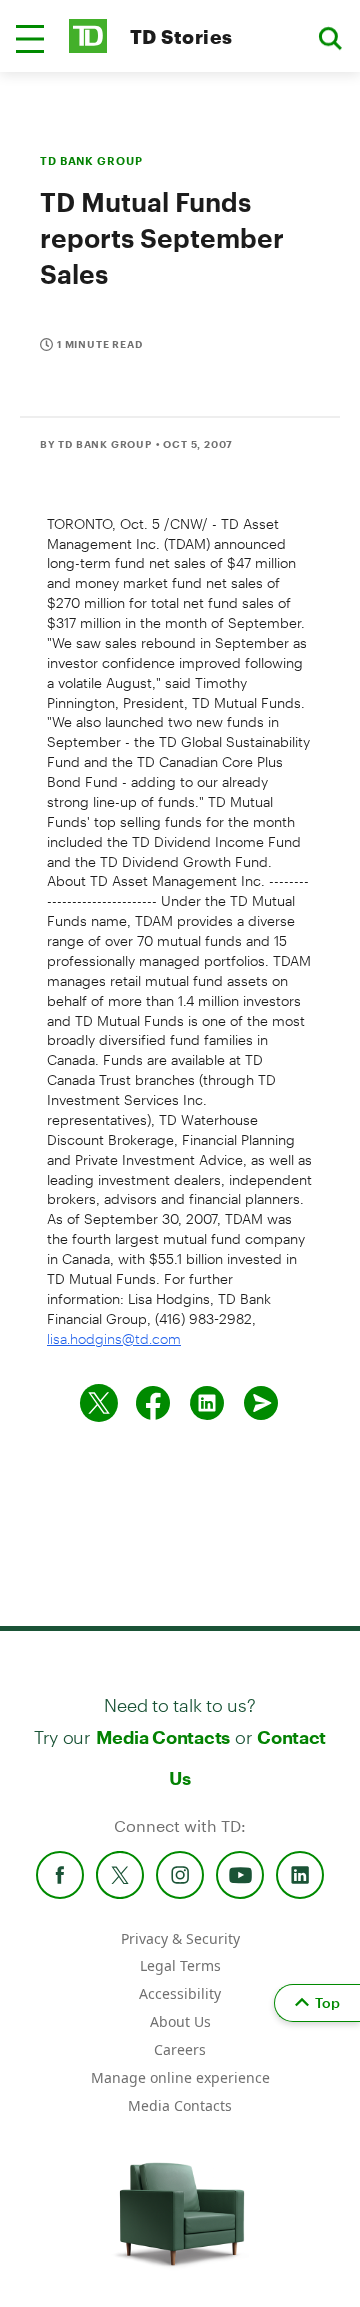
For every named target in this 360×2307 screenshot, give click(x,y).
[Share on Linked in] (207, 1403)
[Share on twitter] (99, 1403)
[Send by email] (261, 1403)
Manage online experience (180, 2077)
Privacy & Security (180, 1938)
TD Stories (181, 36)
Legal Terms (180, 1965)
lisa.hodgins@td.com (114, 1338)
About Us (180, 2021)
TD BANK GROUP (91, 160)
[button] (30, 39)
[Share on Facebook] (153, 1403)
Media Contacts (163, 1737)
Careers (180, 2049)
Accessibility (180, 1993)
